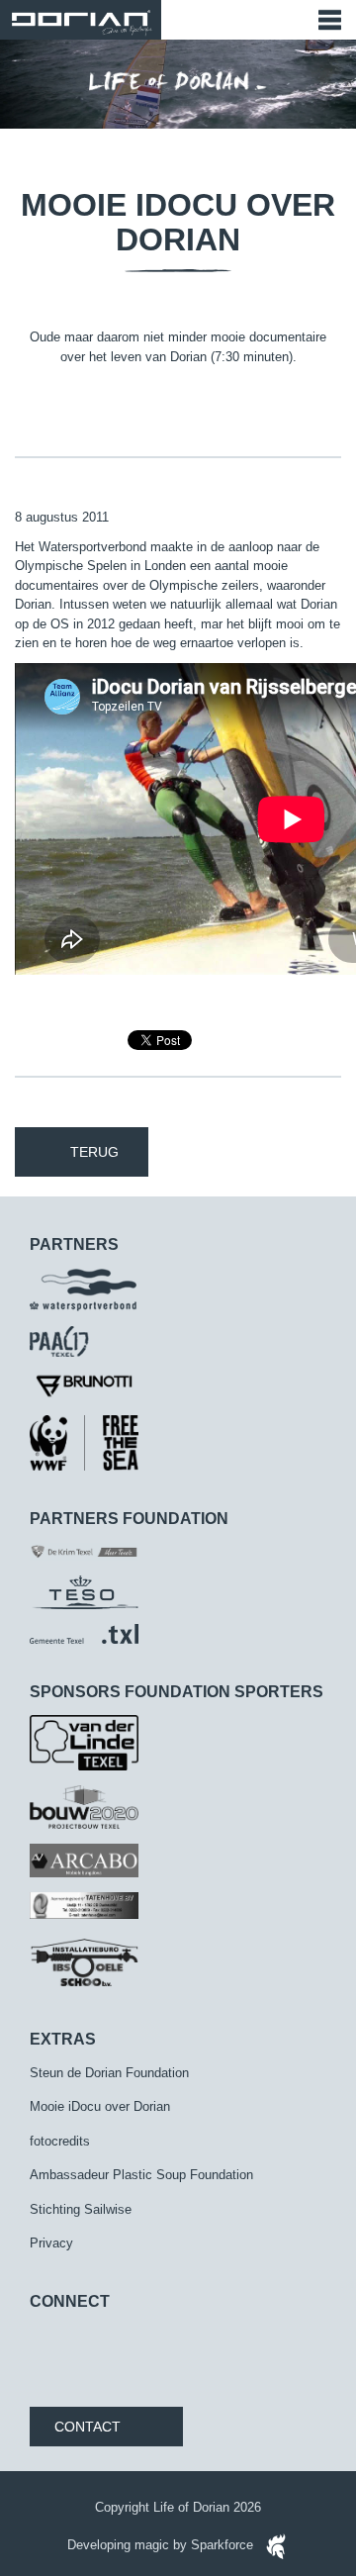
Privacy (51, 2243)
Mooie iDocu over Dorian (100, 2106)
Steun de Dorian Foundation (109, 2073)
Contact (88, 2427)
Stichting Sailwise (81, 2209)
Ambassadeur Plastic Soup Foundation (141, 2175)
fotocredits (60, 2141)
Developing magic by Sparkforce (162, 2545)
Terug (94, 1152)
